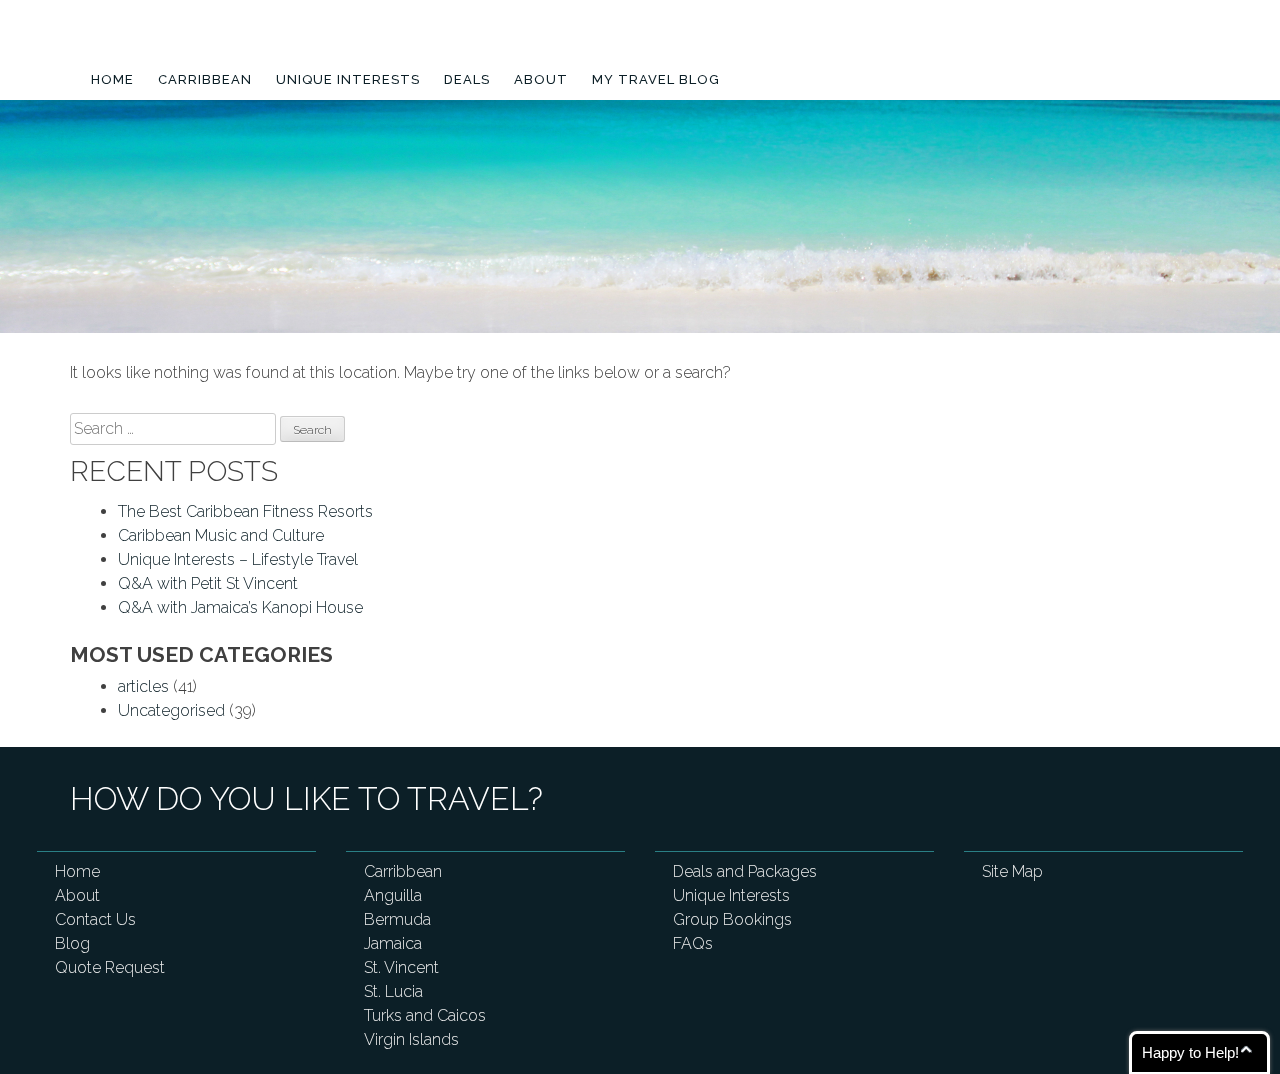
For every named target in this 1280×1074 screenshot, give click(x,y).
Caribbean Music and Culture (221, 535)
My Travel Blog (656, 79)
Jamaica (393, 943)
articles (143, 686)
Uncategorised (171, 710)
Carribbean (205, 79)
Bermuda (397, 919)
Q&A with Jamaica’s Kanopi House (240, 607)
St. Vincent (401, 967)
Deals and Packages (745, 871)
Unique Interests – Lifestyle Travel (238, 559)
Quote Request (110, 967)
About (541, 79)
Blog (72, 943)
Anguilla (393, 895)
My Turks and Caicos (213, 42)
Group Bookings (732, 919)
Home (112, 79)
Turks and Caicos (425, 1015)
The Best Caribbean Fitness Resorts (245, 511)
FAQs (693, 943)
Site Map (1012, 871)
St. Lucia (393, 991)
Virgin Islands (411, 1039)
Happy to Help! (1190, 1052)
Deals (467, 79)
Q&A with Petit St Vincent (208, 583)
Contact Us (95, 919)
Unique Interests (348, 79)
